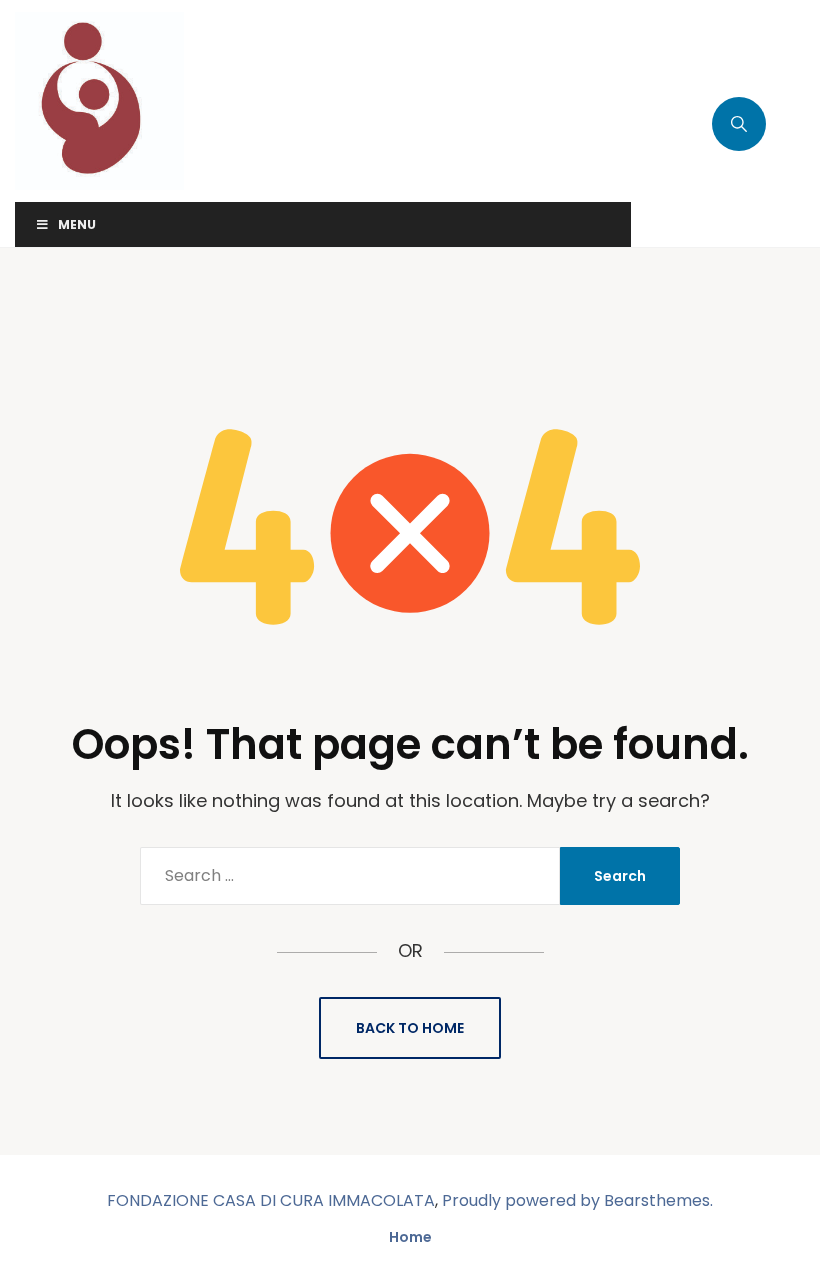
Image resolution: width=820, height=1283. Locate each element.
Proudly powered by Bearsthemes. (577, 1200)
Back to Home (410, 1028)
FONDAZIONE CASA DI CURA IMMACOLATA (271, 1200)
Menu (77, 224)
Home (410, 1237)
